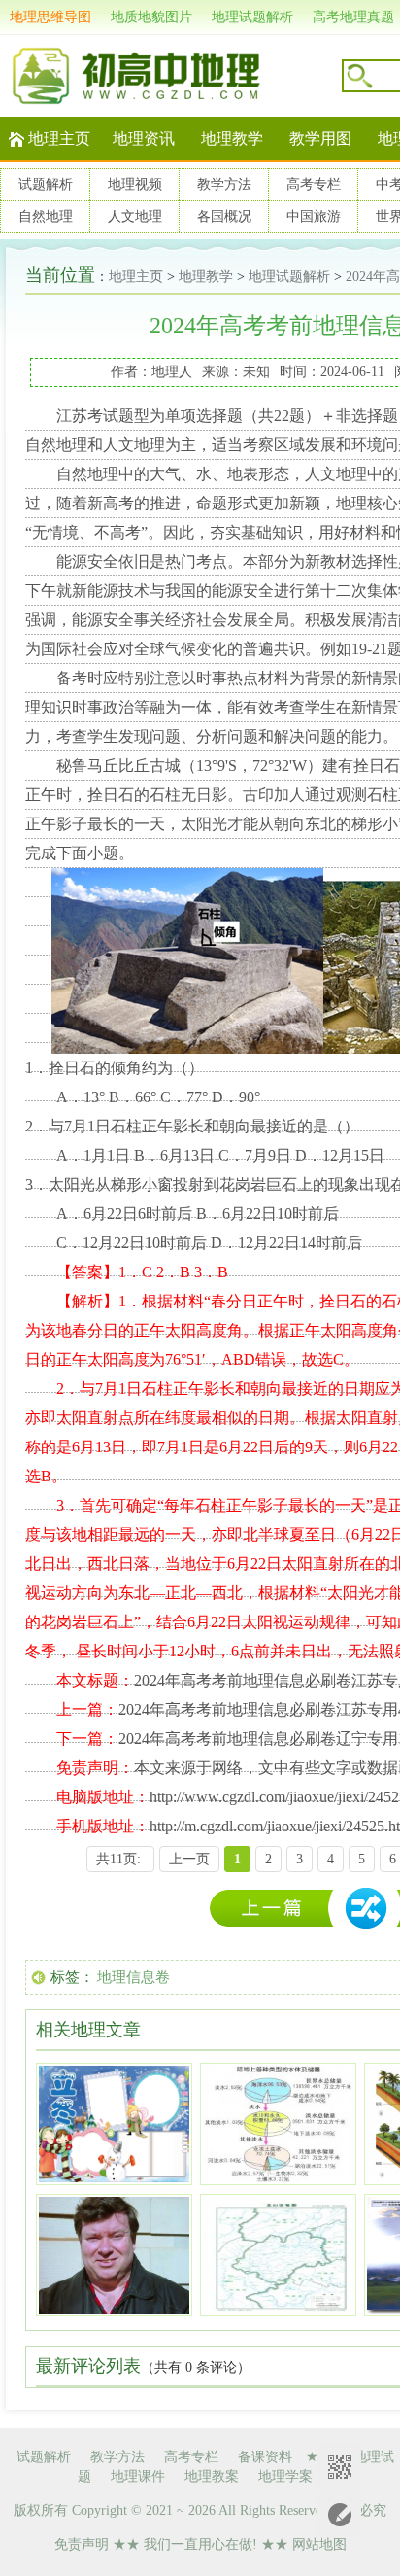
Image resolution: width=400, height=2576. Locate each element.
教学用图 (320, 139)
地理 (72, 445)
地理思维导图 (50, 17)
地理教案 (212, 2476)
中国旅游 (314, 216)
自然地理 (46, 216)
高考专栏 (314, 184)
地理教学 (232, 139)
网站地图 (319, 2544)
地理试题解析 (252, 17)
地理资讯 (144, 139)
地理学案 (285, 2476)
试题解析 (46, 184)
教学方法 (224, 184)
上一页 (189, 1859)
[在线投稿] (339, 2515)
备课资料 (265, 2457)
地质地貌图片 (151, 17)
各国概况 (224, 216)
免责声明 (82, 2544)
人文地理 (135, 216)
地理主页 (59, 139)
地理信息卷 (133, 1977)
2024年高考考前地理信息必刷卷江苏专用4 (277, 1909)
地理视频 (135, 184)
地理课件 (138, 2476)
